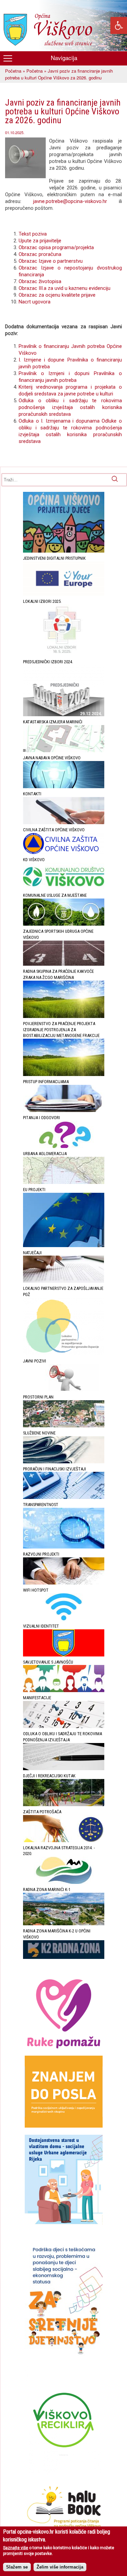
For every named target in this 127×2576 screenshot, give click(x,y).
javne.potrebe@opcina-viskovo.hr (64, 201)
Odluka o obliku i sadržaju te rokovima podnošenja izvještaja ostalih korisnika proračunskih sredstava (70, 407)
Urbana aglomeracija (45, 1154)
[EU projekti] (64, 1246)
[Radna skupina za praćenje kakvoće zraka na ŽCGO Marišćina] (64, 1016)
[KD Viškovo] (64, 888)
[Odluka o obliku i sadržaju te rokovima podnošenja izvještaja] (64, 1769)
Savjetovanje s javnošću (48, 1662)
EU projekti (34, 1190)
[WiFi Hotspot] (64, 1619)
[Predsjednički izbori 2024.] (64, 715)
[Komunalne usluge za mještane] (64, 924)
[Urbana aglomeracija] (64, 1182)
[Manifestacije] (64, 1727)
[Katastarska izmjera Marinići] (64, 751)
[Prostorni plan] (64, 1426)
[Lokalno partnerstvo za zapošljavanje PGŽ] (64, 1354)
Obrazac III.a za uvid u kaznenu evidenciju (65, 288)
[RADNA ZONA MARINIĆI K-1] (64, 1924)
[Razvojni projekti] (64, 1583)
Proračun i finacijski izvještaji (55, 1469)
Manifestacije (37, 1698)
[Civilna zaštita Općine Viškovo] (64, 853)
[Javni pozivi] (64, 1390)
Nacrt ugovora (35, 302)
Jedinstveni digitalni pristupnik (54, 558)
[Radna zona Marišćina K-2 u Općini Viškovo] (64, 1957)
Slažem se (17, 2567)
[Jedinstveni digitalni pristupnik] (64, 594)
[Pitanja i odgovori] (64, 1146)
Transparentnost (41, 1505)
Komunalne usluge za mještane (55, 895)
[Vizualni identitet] (64, 1655)
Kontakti (32, 794)
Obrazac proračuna (40, 254)
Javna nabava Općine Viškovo (52, 758)
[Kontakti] (64, 823)
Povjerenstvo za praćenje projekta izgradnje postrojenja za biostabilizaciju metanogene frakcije (61, 1030)
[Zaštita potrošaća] (64, 1841)
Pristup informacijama (46, 1082)
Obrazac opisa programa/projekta (56, 247)
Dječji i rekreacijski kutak (49, 1776)
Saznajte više (16, 2548)
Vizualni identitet (41, 1626)
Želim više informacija (60, 2567)
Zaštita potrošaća (42, 1812)
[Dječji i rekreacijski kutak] (64, 1805)
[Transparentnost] (64, 1547)
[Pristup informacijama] (64, 1110)
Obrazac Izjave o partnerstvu (51, 261)
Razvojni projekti (41, 1554)
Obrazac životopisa (40, 281)
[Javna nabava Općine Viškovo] (64, 787)
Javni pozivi (35, 1361)
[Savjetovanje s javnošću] (64, 1691)
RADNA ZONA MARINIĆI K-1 (47, 1889)
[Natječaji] (64, 1281)
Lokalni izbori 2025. (42, 601)
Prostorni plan (38, 1397)
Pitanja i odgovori (41, 1118)
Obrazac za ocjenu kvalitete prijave (57, 295)
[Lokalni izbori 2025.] (64, 655)
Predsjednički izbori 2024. (48, 662)
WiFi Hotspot (36, 1590)
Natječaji (32, 1253)
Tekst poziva (33, 234)
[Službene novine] (64, 1462)
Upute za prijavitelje (40, 241)
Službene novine (39, 1433)
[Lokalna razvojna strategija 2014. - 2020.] (64, 1882)
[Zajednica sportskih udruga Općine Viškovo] (64, 964)
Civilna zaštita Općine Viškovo (54, 830)
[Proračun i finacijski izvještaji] (64, 1497)
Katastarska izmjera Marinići (53, 722)
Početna (13, 71)
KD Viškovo (34, 860)
